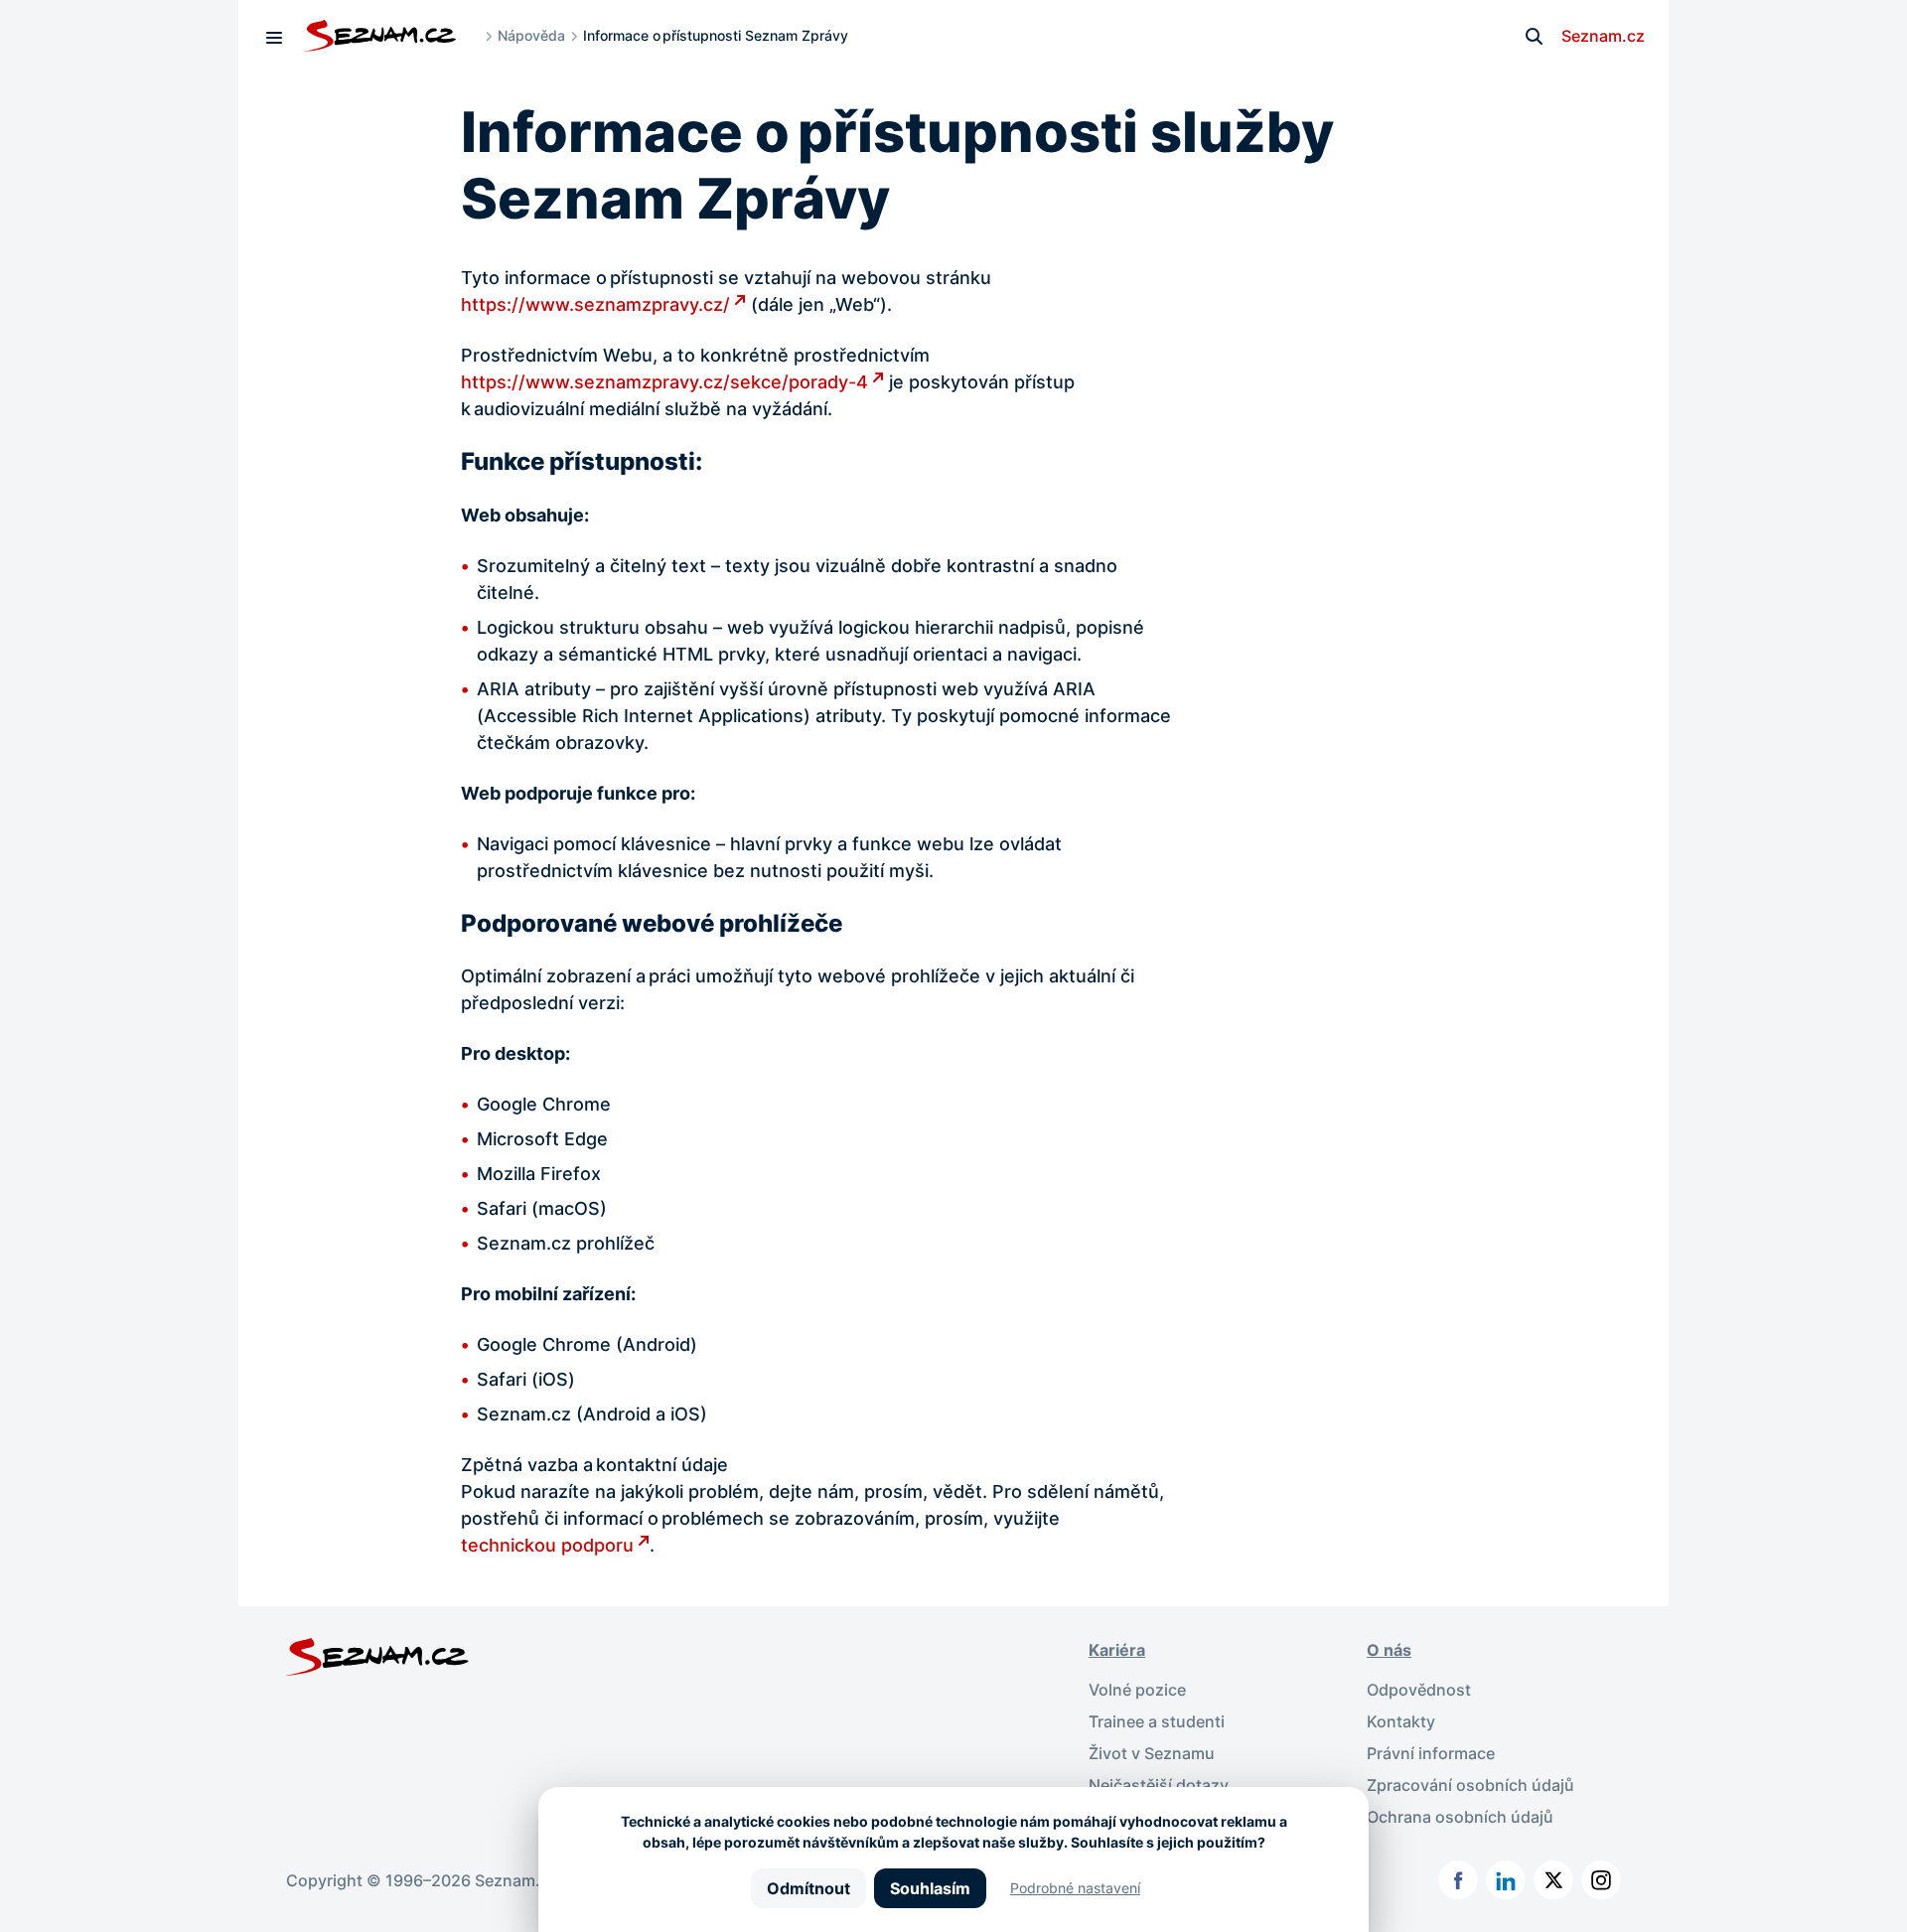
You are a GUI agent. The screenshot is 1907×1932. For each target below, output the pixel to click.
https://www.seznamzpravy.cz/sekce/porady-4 (664, 382)
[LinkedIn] (1506, 1880)
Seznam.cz (1603, 36)
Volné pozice (1137, 1690)
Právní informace (1431, 1753)
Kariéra (1117, 1650)
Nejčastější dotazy (1159, 1785)
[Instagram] (1601, 1880)
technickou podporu (547, 1545)
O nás (1389, 1650)
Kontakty (1401, 1721)
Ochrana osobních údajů (1460, 1817)
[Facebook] (1458, 1880)
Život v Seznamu (1152, 1753)
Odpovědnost (1419, 1690)
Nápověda (531, 35)
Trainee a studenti (1157, 1721)
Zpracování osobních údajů (1470, 1785)
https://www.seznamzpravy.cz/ (595, 304)
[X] (1553, 1880)
